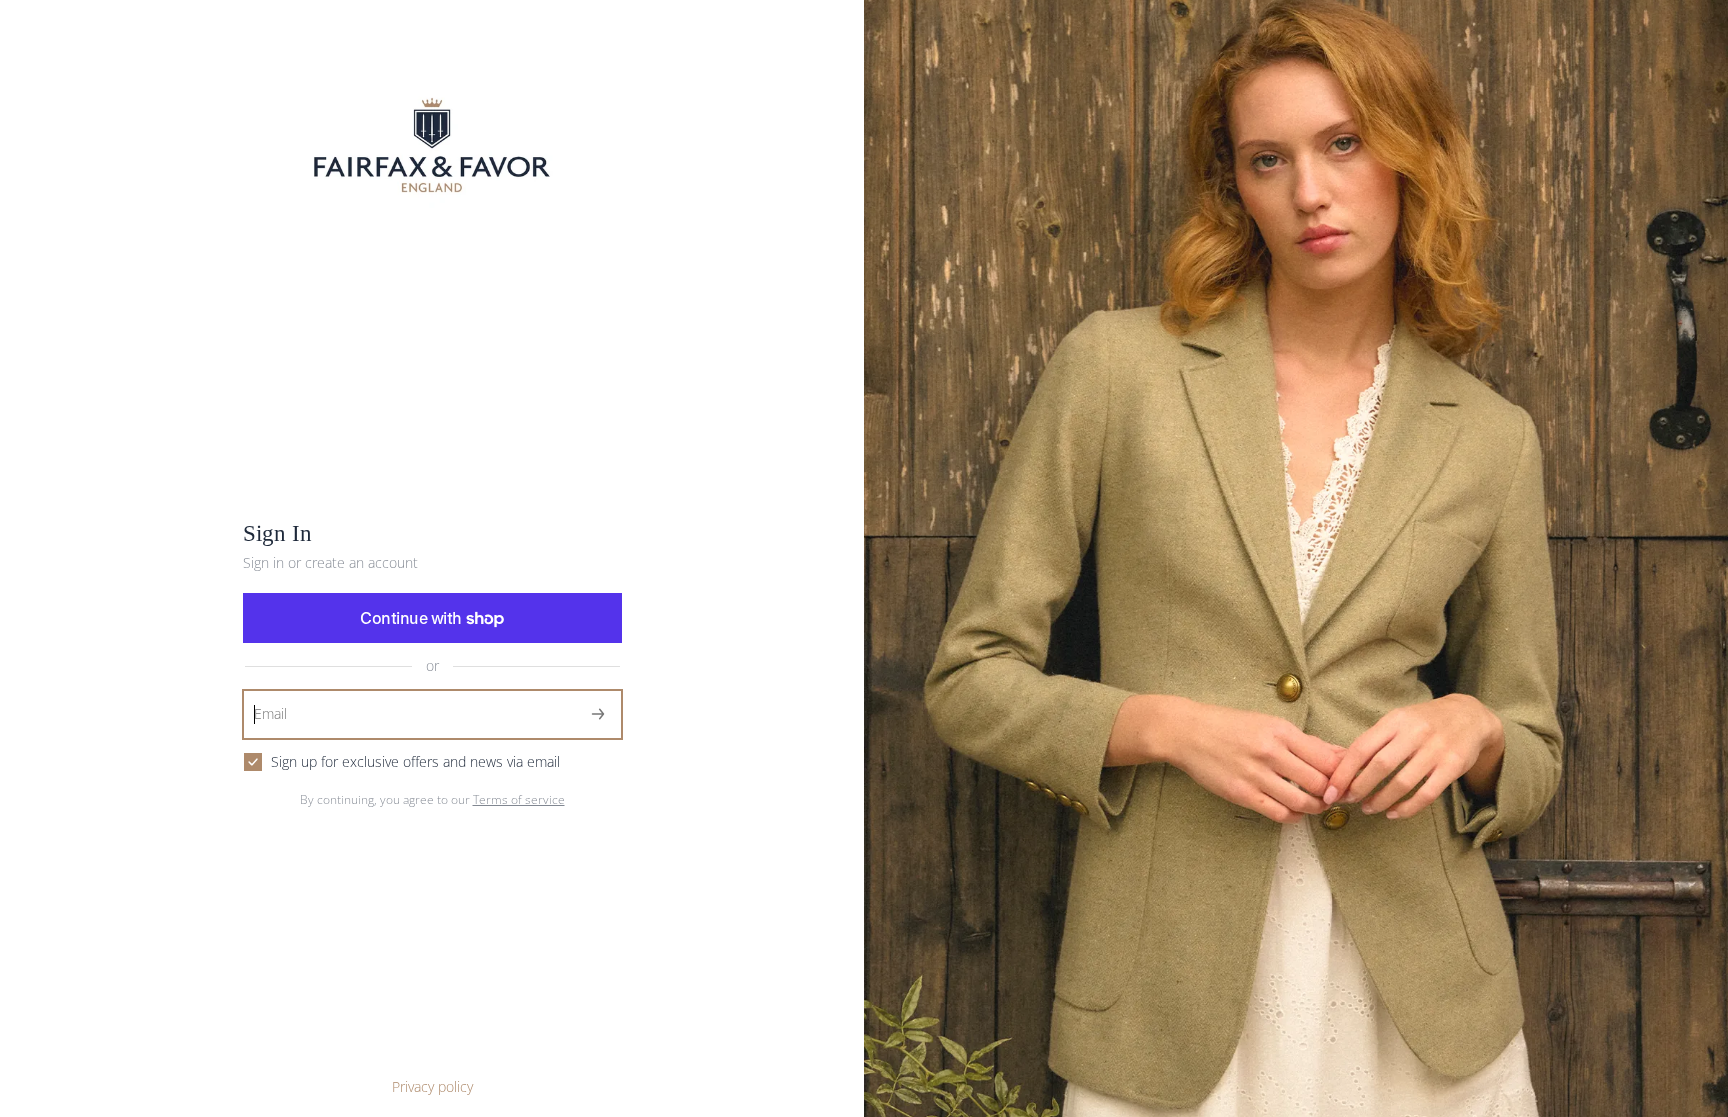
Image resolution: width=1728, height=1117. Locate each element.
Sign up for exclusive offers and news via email (415, 762)
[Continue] (598, 714)
